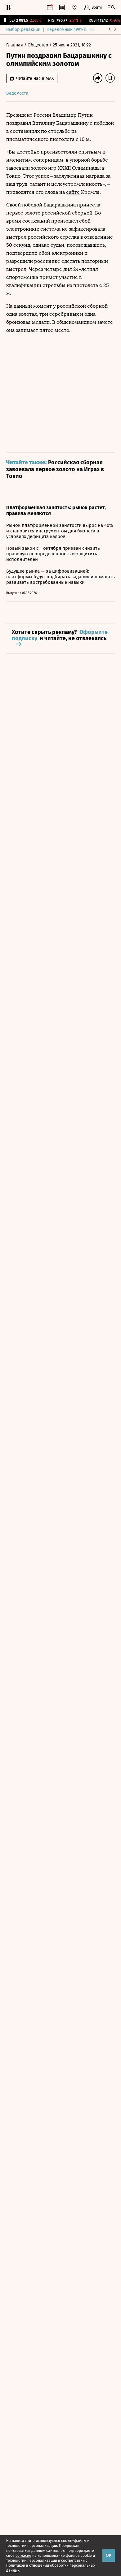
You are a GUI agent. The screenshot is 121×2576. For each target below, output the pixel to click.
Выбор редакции (23, 30)
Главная (15, 45)
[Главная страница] (8, 7)
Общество (38, 45)
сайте (73, 192)
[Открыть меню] (111, 7)
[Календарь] (50, 7)
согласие (23, 2556)
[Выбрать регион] (74, 7)
